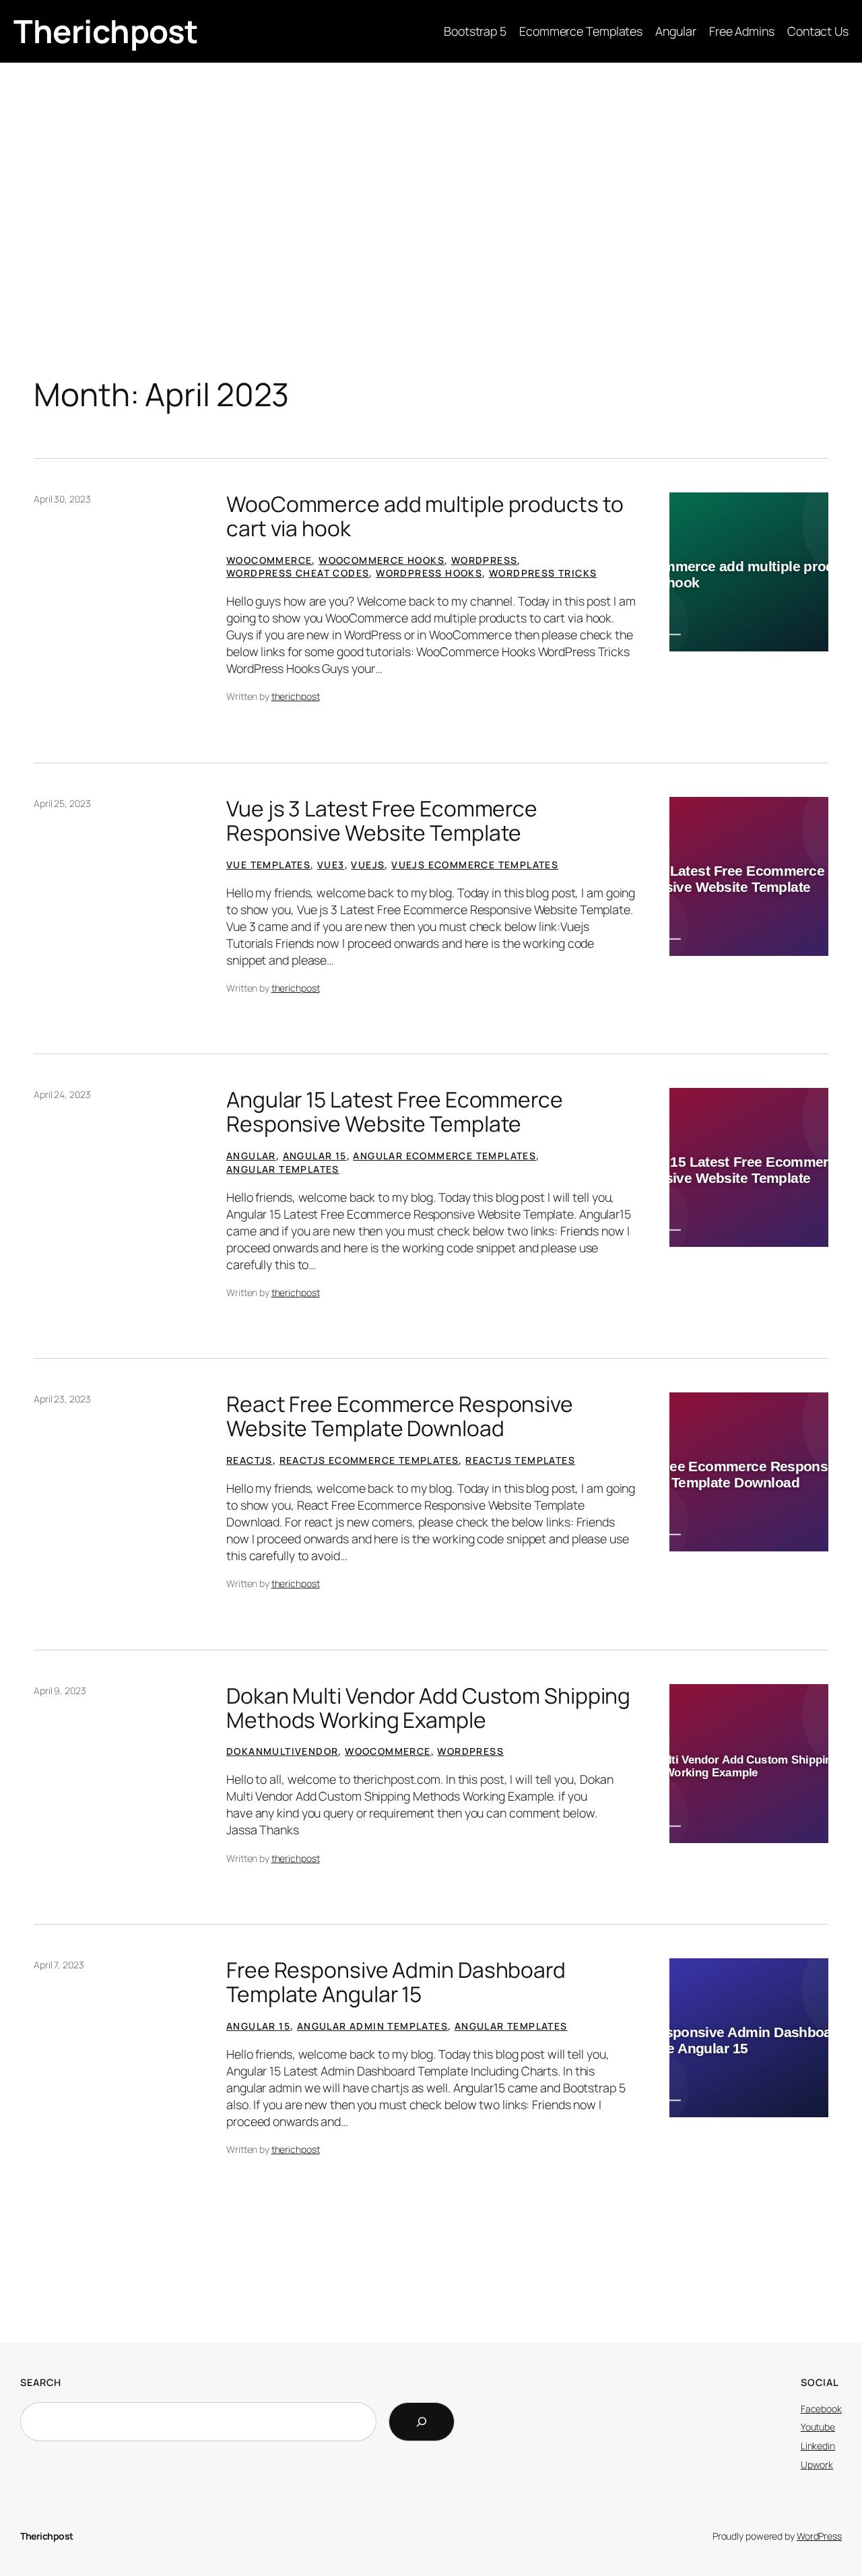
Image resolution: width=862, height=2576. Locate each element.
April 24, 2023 (62, 1094)
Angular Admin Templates (372, 2026)
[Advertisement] (431, 170)
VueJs (368, 865)
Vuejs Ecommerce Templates (475, 865)
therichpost (296, 696)
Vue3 (331, 865)
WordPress (819, 2536)
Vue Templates (268, 865)
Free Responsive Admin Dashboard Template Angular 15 (396, 1982)
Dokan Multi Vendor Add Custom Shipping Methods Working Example (428, 1708)
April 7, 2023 (59, 1965)
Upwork (817, 2465)
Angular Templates (283, 1169)
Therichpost (106, 31)
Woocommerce (269, 560)
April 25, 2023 (62, 803)
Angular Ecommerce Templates (444, 1156)
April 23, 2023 (62, 1399)
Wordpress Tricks (543, 573)
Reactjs (250, 1460)
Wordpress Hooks (429, 573)
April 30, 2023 (62, 499)
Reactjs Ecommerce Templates (369, 1460)
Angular (251, 1156)
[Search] (422, 2422)
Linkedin (818, 2446)
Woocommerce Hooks (382, 560)
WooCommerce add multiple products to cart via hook (425, 516)
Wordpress (485, 560)
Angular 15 (315, 1156)
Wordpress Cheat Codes (298, 573)
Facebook (821, 2409)
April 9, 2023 (60, 1690)
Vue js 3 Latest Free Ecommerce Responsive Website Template (382, 821)
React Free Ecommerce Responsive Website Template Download (400, 1416)
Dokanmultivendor (282, 1751)
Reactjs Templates (520, 1460)
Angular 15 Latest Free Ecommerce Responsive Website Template (395, 1112)
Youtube (818, 2427)
